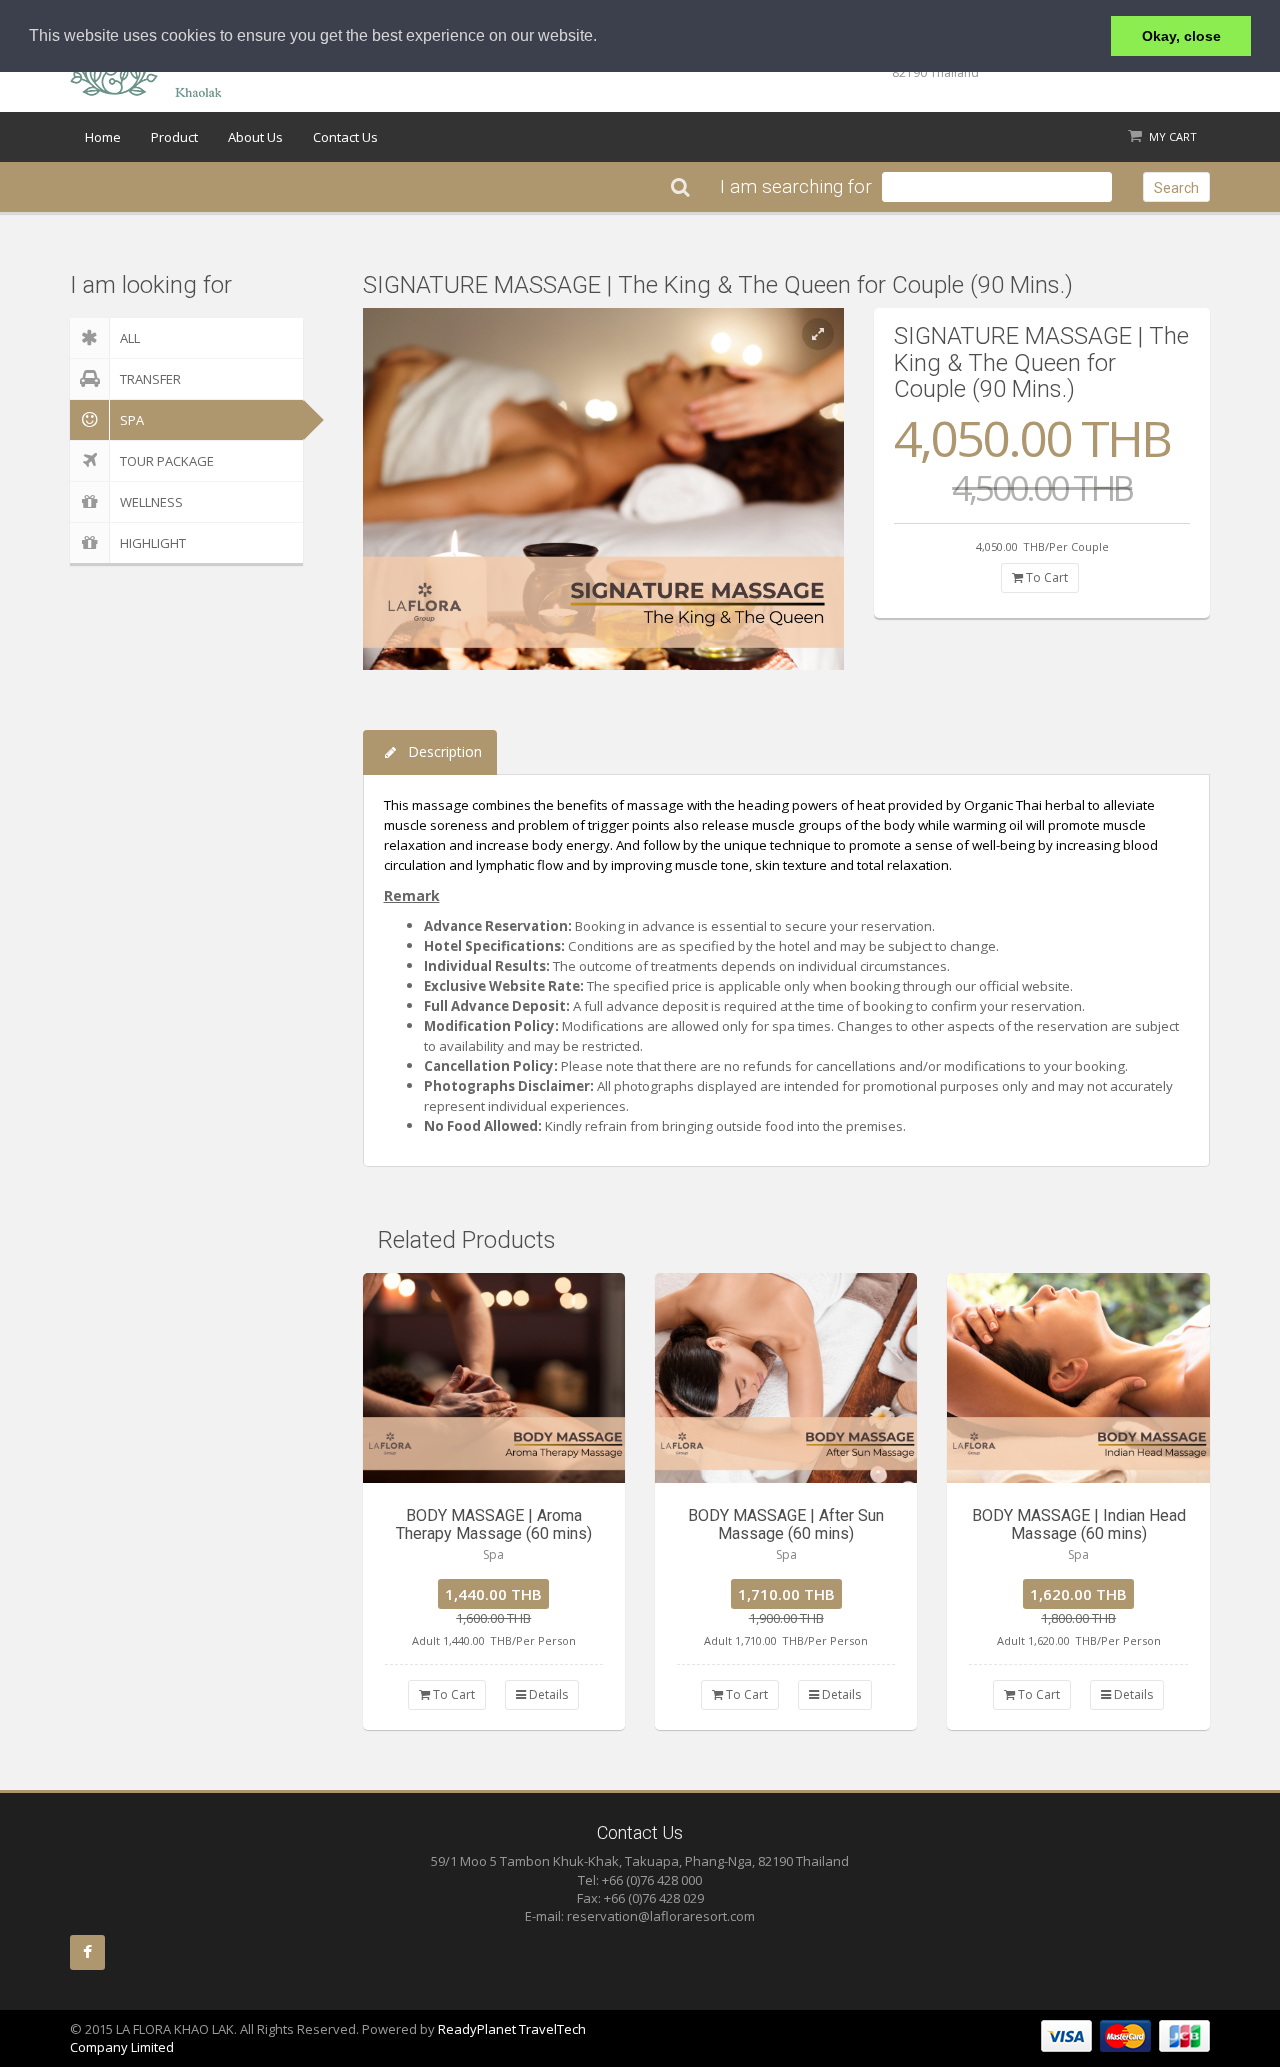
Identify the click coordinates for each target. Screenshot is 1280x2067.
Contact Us (345, 137)
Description (445, 751)
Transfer (150, 379)
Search (1176, 188)
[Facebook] (87, 1952)
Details (547, 1694)
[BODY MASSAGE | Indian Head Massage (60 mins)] (1078, 1378)
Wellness (151, 502)
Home (103, 137)
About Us (255, 137)
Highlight (153, 543)
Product (174, 137)
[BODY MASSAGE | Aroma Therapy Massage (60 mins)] (494, 1378)
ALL (130, 338)
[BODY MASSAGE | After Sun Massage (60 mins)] (786, 1378)
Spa (132, 420)
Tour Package (167, 461)
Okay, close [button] (1181, 36)
